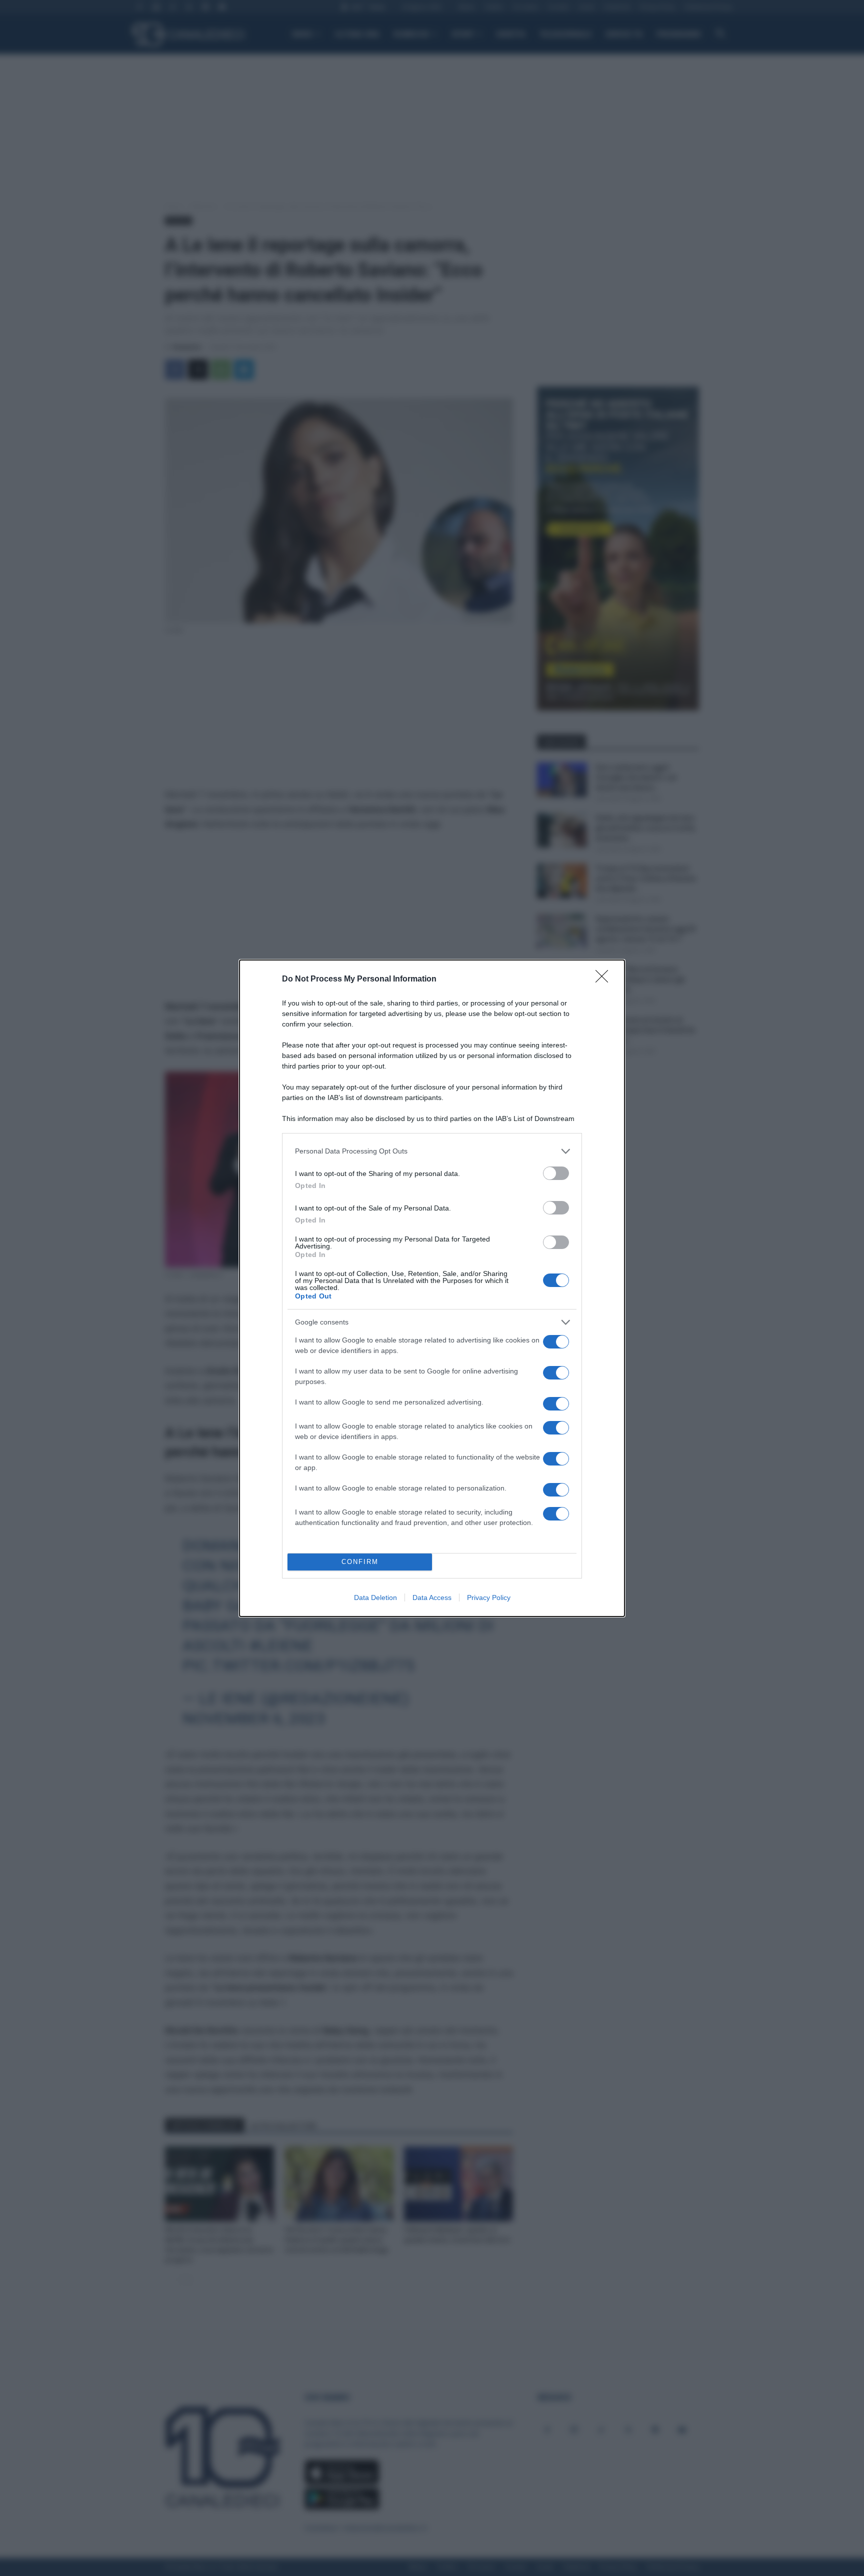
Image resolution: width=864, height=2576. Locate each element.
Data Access (432, 1597)
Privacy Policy (489, 1597)
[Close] (605, 979)
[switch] (556, 1173)
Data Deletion (375, 1597)
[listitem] (432, 1151)
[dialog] (432, 1288)
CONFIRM (360, 1562)
